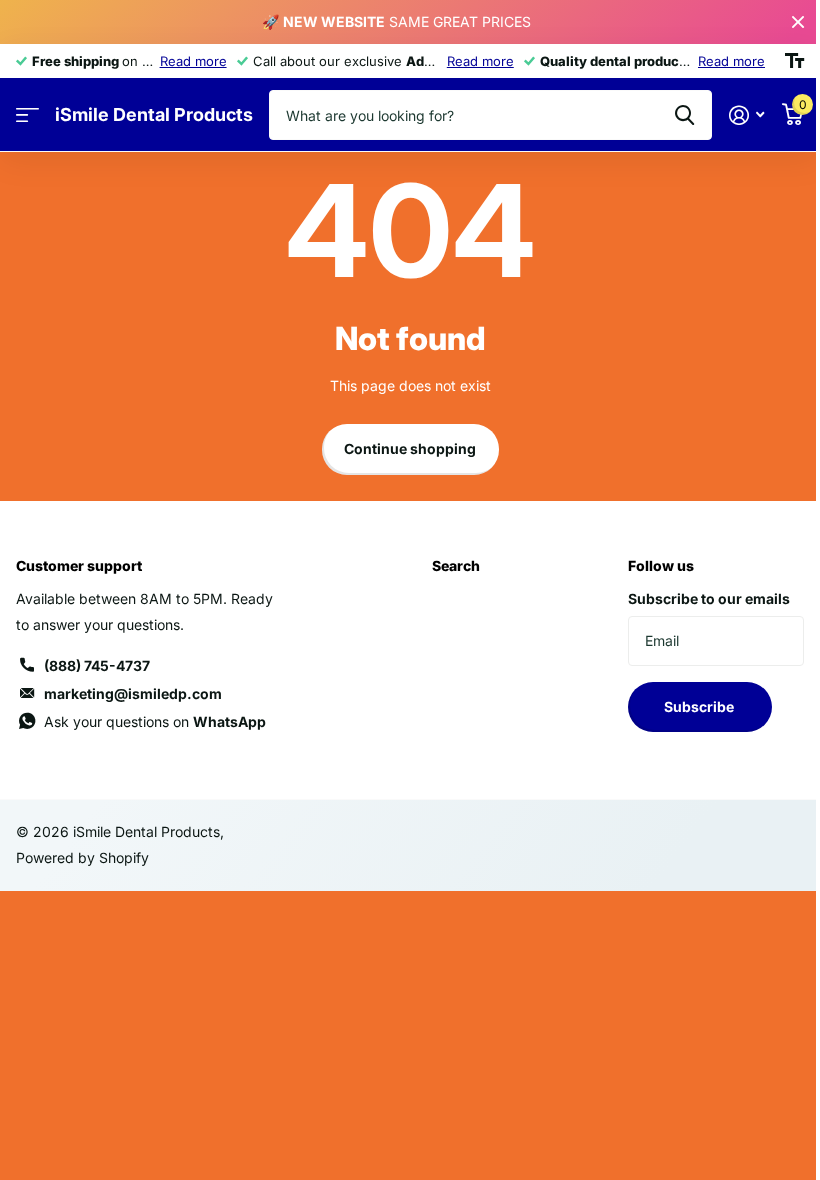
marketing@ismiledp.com (133, 693)
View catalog (27, 115)
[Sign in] (746, 115)
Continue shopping (410, 448)
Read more (193, 61)
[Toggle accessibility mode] (794, 61)
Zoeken (684, 115)
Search (456, 565)
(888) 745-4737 (97, 665)
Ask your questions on (155, 721)
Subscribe (700, 706)
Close (798, 22)
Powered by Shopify (82, 857)
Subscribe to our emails (709, 598)
